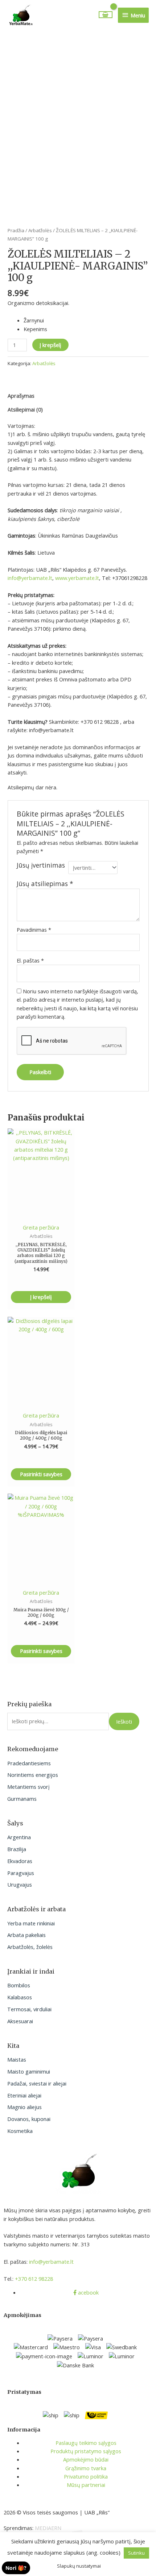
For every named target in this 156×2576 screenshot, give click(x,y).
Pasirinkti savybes (41, 1474)
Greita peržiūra (41, 1227)
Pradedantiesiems (29, 1763)
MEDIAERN (48, 2528)
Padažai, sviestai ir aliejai (37, 2083)
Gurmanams (22, 1799)
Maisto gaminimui (29, 2071)
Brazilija (17, 1849)
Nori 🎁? (16, 2568)
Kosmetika (20, 2131)
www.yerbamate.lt (77, 578)
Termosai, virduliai (29, 2009)
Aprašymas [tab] (21, 396)
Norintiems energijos (33, 1775)
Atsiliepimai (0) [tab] (25, 409)
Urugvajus (20, 1884)
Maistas (17, 2059)
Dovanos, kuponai (29, 2119)
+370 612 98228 (34, 2279)
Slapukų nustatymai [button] (79, 2566)
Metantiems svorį (28, 1787)
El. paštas (30, 960)
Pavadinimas (34, 930)
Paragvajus (21, 1873)
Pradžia (16, 230)
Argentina (19, 1837)
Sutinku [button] (136, 2553)
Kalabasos (20, 1997)
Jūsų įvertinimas (41, 865)
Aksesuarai (20, 2021)
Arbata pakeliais (26, 1935)
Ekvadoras (20, 1861)
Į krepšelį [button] (41, 1297)
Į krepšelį (50, 345)
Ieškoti (124, 1721)
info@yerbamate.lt (30, 578)
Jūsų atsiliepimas (45, 884)
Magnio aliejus (24, 2107)
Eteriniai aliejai (24, 2095)
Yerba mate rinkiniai (31, 1923)
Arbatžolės (40, 230)
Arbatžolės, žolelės (30, 1947)
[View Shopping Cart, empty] (106, 15)
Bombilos (19, 1985)
